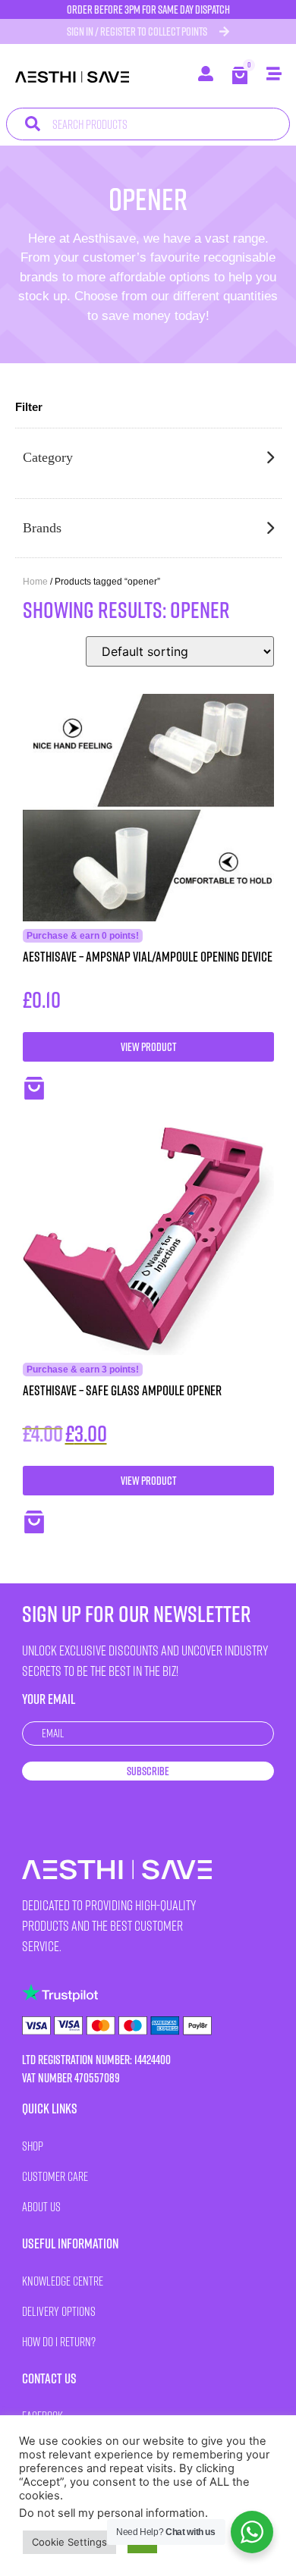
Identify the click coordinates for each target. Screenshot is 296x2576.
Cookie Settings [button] (69, 2542)
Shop (33, 2146)
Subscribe (148, 1771)
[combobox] (148, 124)
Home (35, 582)
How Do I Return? (59, 2341)
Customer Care (55, 2176)
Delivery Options (59, 2311)
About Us (41, 2206)
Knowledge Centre (63, 2281)
